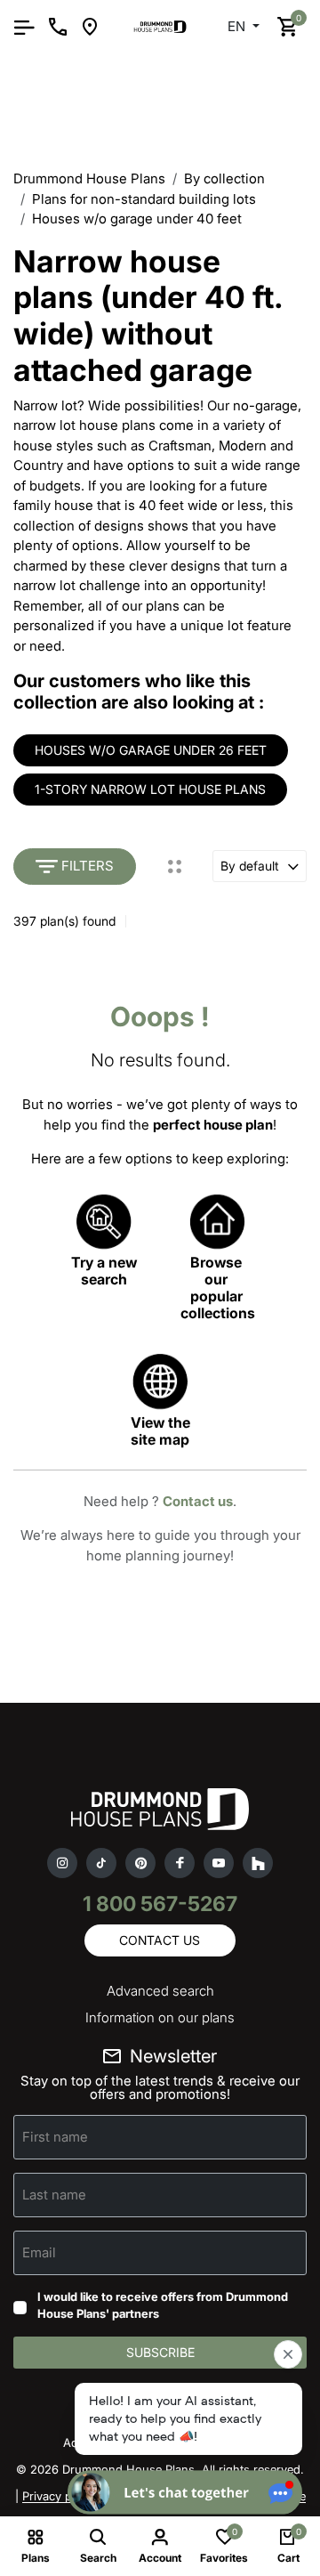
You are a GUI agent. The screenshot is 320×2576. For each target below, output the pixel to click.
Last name (54, 2194)
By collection (224, 178)
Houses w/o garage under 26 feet (151, 750)
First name (55, 2136)
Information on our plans (160, 2017)
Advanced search (160, 1991)
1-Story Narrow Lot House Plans (150, 789)
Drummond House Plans (89, 178)
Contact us (198, 1501)
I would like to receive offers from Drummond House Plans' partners (163, 2305)
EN (238, 26)
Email (39, 2252)
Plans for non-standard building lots (144, 199)
